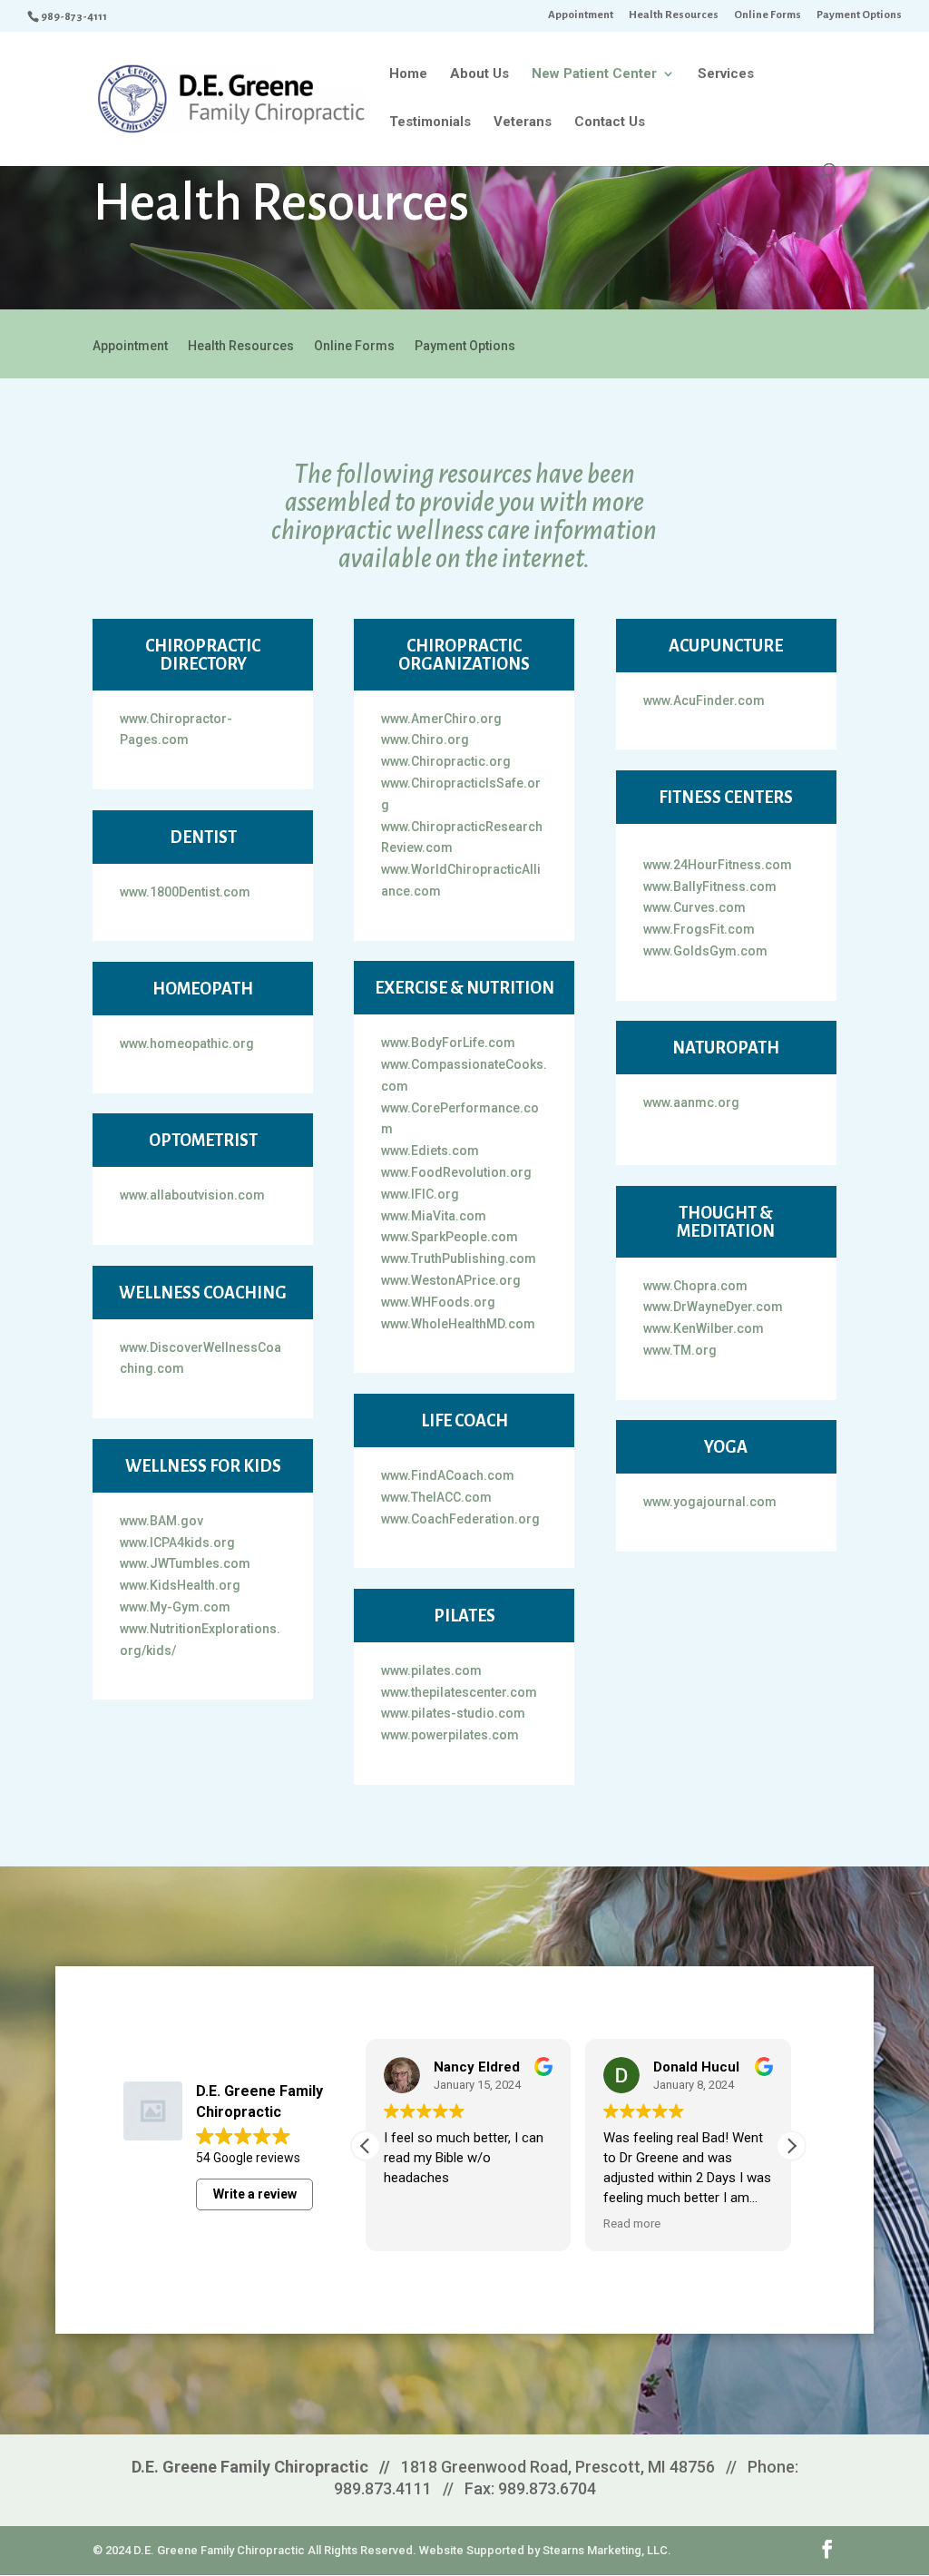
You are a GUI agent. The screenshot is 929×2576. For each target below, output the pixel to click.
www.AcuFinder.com (704, 700)
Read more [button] (632, 2223)
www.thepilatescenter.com (459, 1692)
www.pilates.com (431, 1670)
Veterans (523, 122)
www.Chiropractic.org (446, 761)
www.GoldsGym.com (705, 951)
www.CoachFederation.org (460, 1519)
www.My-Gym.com (175, 1607)
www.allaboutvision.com (192, 1195)
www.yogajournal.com (710, 1502)
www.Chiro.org (425, 739)
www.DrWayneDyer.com (713, 1307)
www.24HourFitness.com (718, 865)
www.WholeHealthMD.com (458, 1324)
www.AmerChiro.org (441, 719)
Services (726, 74)
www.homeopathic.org (187, 1043)
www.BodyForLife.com (448, 1043)
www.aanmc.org (691, 1102)
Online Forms (768, 15)
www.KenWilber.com (704, 1328)
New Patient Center (594, 74)
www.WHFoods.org (438, 1302)
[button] (791, 2146)
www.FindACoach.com (448, 1475)
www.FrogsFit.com (699, 929)
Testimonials (430, 122)
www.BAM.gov (161, 1521)
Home (408, 74)
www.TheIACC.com (436, 1497)
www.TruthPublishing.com (459, 1259)
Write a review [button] (255, 2194)
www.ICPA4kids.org (177, 1543)
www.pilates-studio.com (453, 1713)
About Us (479, 74)
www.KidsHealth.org (180, 1585)
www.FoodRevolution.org (456, 1172)
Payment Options (859, 15)
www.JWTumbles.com (185, 1563)
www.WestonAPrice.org (451, 1280)
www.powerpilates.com (450, 1735)
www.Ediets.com (430, 1151)
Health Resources (674, 15)
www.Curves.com (694, 907)
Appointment (581, 15)
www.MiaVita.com (434, 1216)
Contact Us (610, 122)
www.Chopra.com (695, 1286)
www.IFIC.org (420, 1194)
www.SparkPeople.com (450, 1237)
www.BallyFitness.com (710, 886)
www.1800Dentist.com (185, 892)
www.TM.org (680, 1350)
